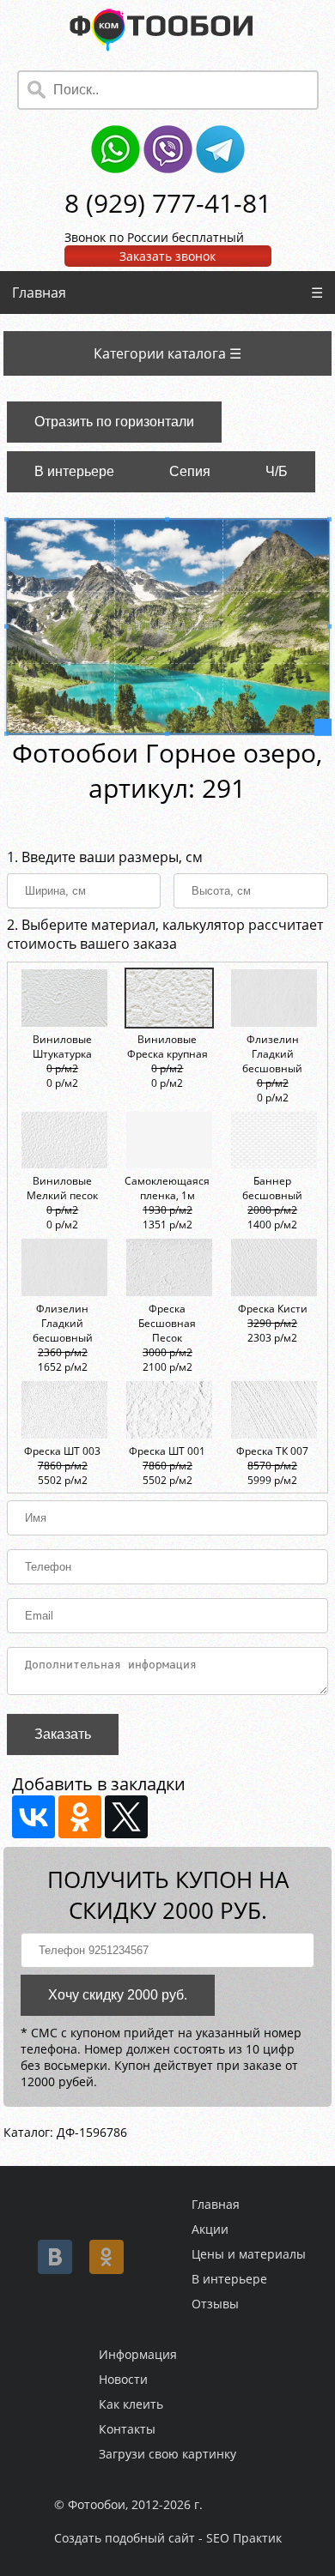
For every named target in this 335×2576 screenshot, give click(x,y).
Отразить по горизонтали (114, 422)
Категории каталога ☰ (167, 353)
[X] (126, 1817)
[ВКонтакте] (33, 1817)
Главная (39, 293)
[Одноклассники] (80, 1817)
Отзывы (215, 2304)
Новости (123, 2379)
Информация (138, 2354)
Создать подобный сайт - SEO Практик (168, 2538)
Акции (210, 2229)
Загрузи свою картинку (167, 2454)
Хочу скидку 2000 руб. (118, 1995)
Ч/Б (277, 471)
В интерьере (74, 471)
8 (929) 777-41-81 (168, 203)
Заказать (63, 1734)
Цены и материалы (249, 2254)
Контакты (127, 2429)
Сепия (190, 471)
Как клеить (131, 2404)
